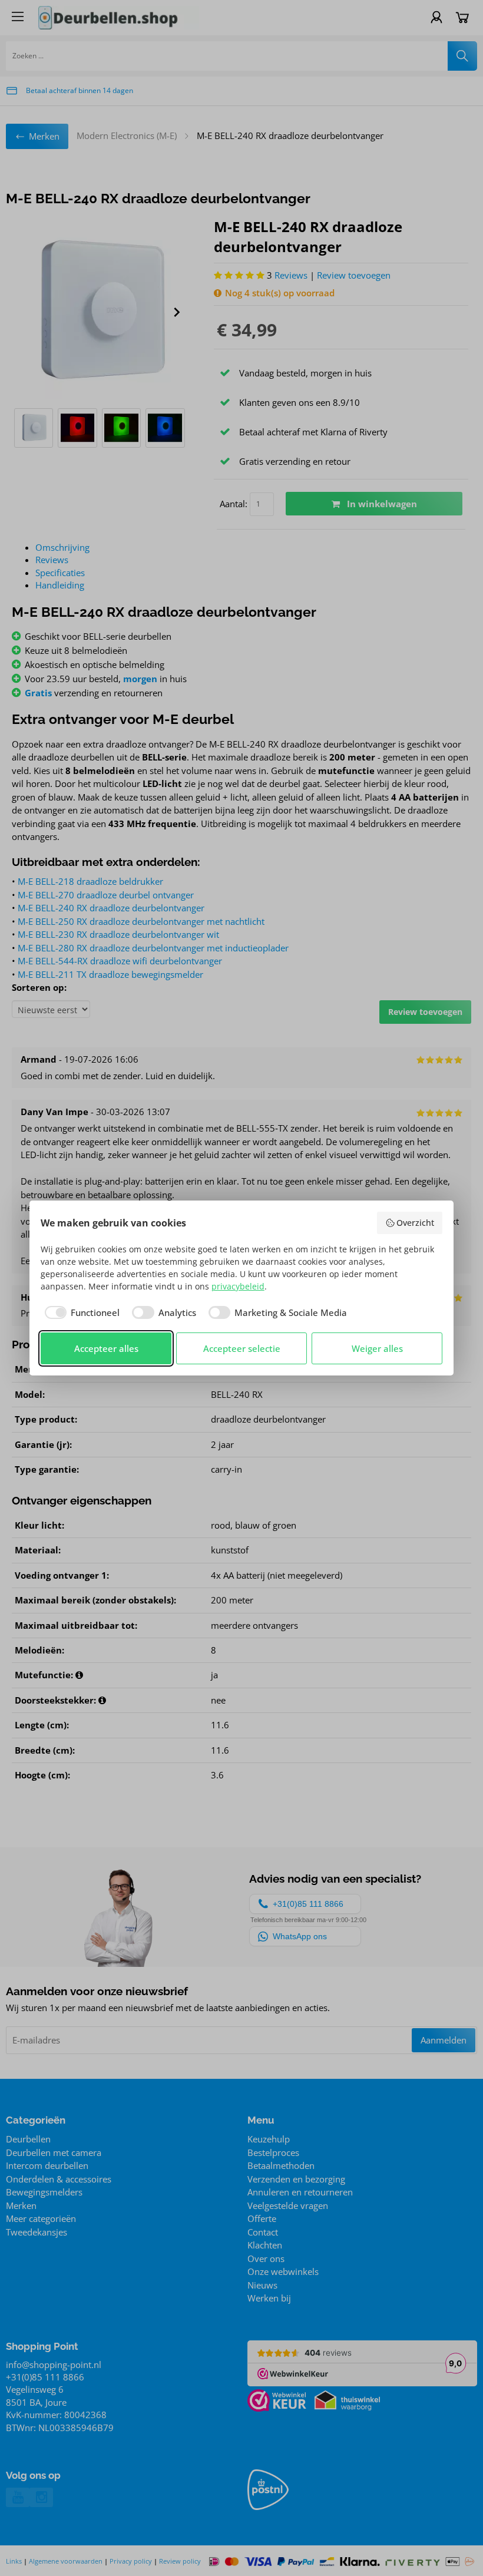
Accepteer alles (106, 1348)
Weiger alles (377, 1348)
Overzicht (415, 1223)
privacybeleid (238, 1286)
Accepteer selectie (242, 1348)
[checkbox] (80, 1313)
